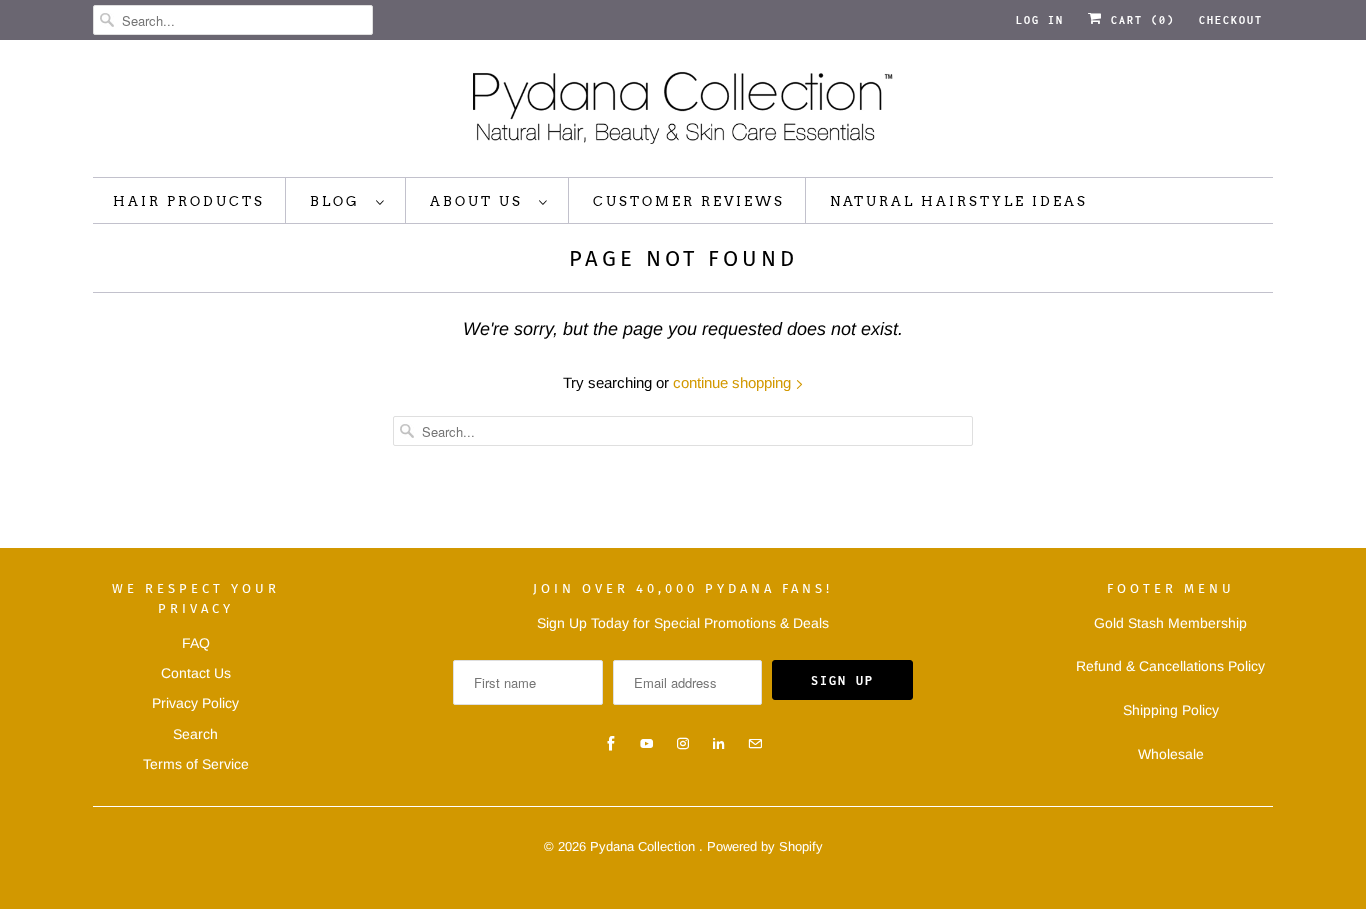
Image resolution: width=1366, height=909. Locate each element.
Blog (338, 201)
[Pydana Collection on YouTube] (647, 744)
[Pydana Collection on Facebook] (611, 744)
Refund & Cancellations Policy (1170, 666)
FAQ (196, 643)
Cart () (1139, 20)
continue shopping (734, 382)
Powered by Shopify (765, 846)
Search (195, 734)
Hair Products (189, 201)
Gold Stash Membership (1170, 623)
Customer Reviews (689, 201)
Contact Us (196, 673)
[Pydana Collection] (683, 113)
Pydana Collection (644, 846)
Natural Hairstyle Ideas (959, 201)
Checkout (1231, 20)
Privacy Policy (195, 703)
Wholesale (1171, 754)
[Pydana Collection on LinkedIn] (719, 744)
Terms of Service (196, 764)
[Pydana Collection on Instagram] (683, 744)
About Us (479, 201)
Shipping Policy (1171, 710)
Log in (1040, 20)
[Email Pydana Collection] (755, 744)
